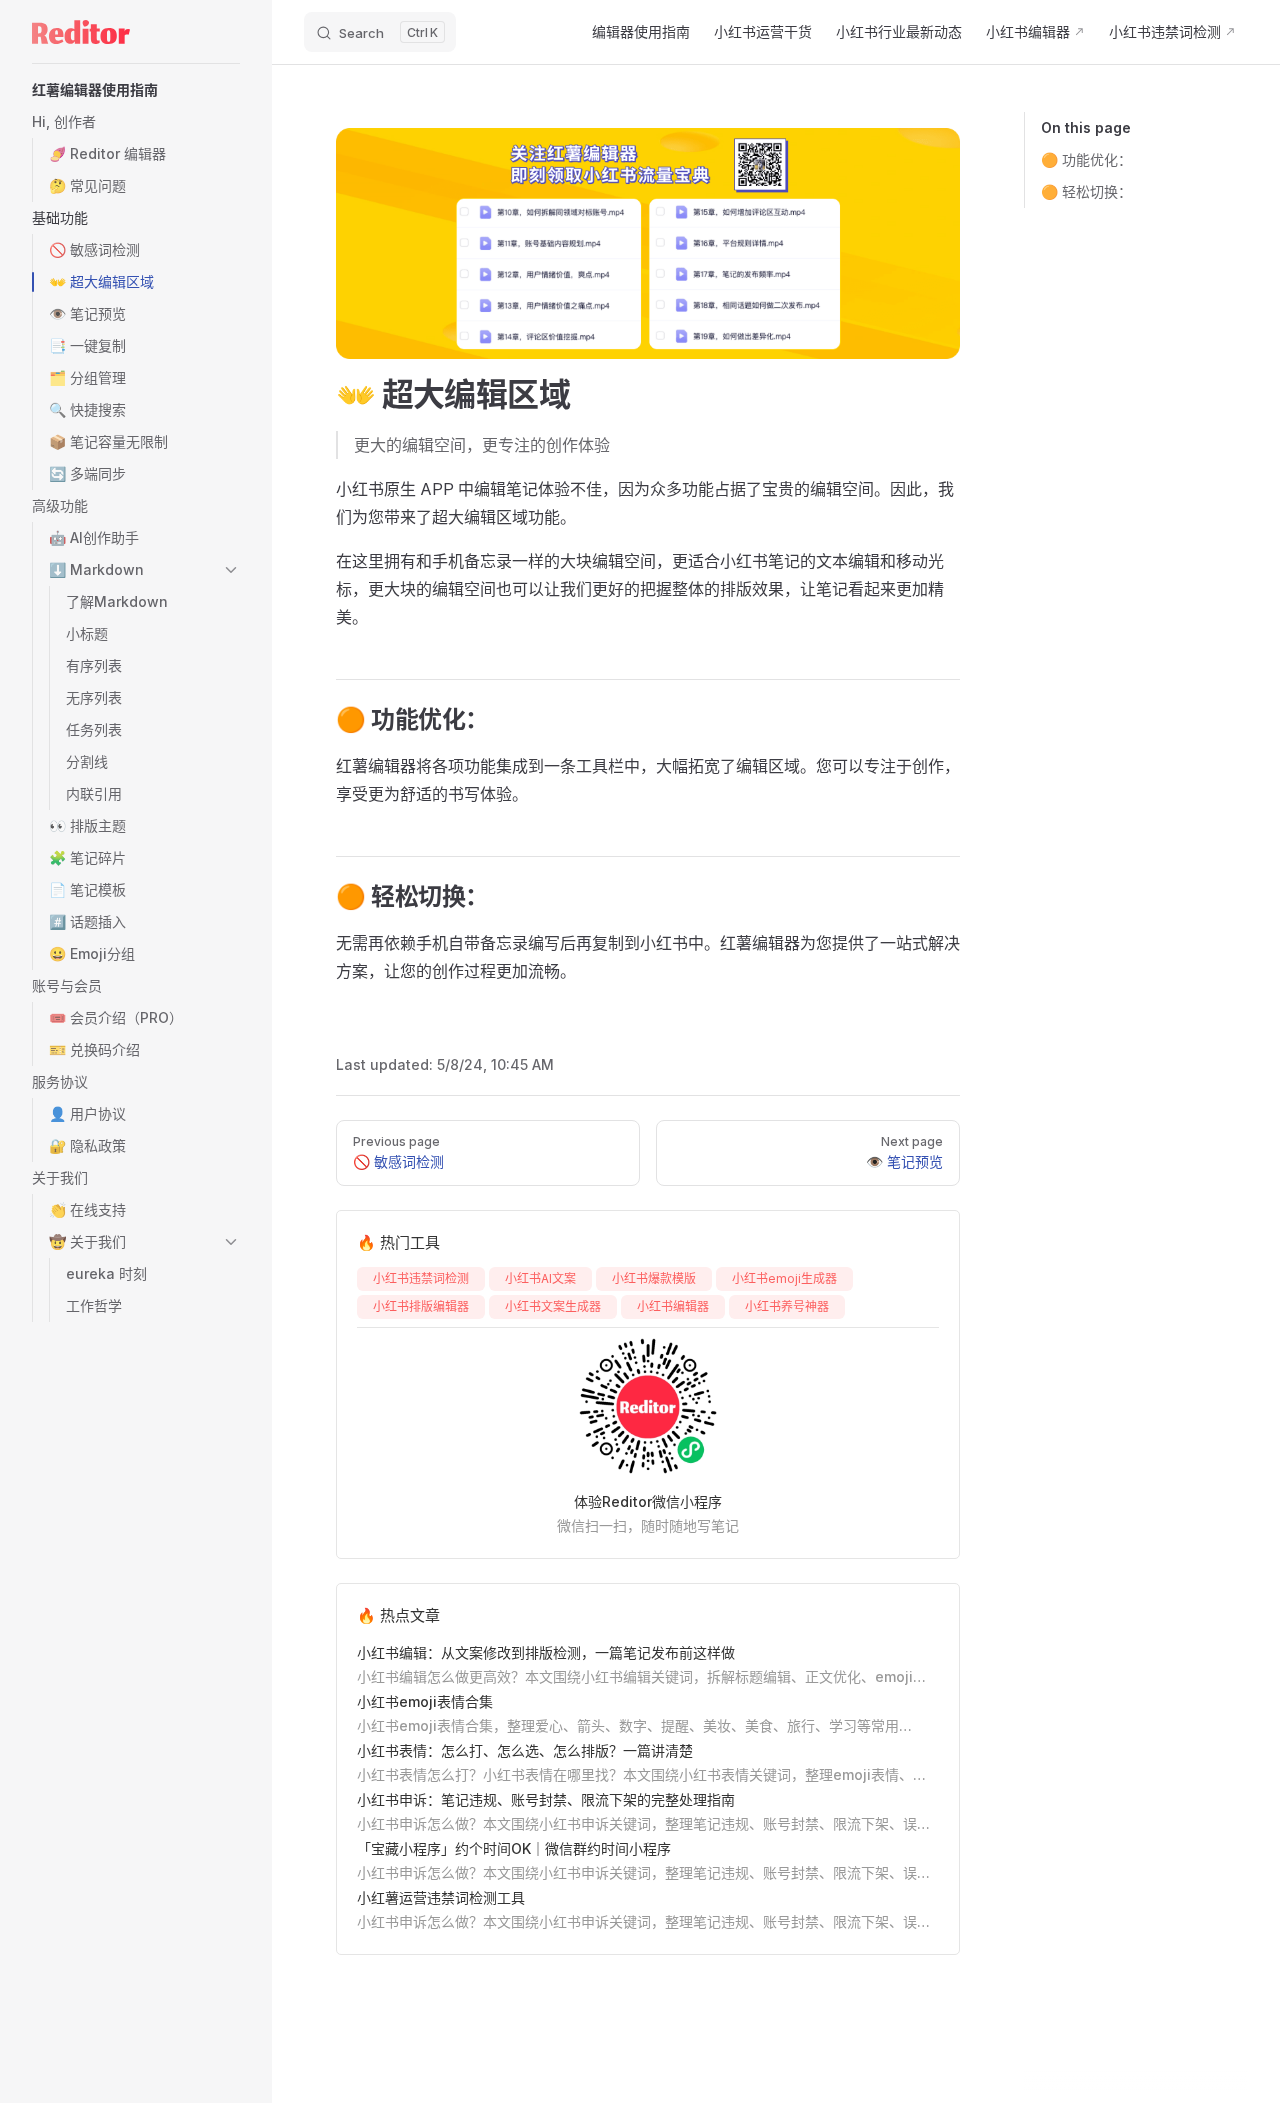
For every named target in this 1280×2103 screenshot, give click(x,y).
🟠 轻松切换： (1086, 191)
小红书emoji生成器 (784, 1278)
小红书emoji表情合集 (425, 1701)
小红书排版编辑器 (421, 1306)
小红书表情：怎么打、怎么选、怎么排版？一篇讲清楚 (525, 1750)
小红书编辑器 (673, 1306)
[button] (136, 90)
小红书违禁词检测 (421, 1278)
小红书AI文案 (540, 1278)
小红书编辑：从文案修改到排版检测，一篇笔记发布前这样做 (546, 1652)
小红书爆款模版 (654, 1278)
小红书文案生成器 (553, 1306)
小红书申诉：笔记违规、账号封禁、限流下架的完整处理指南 (546, 1799)
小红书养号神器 (787, 1306)
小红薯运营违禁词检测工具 (441, 1897)
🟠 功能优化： (1086, 159)
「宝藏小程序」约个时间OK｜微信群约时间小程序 (514, 1848)
